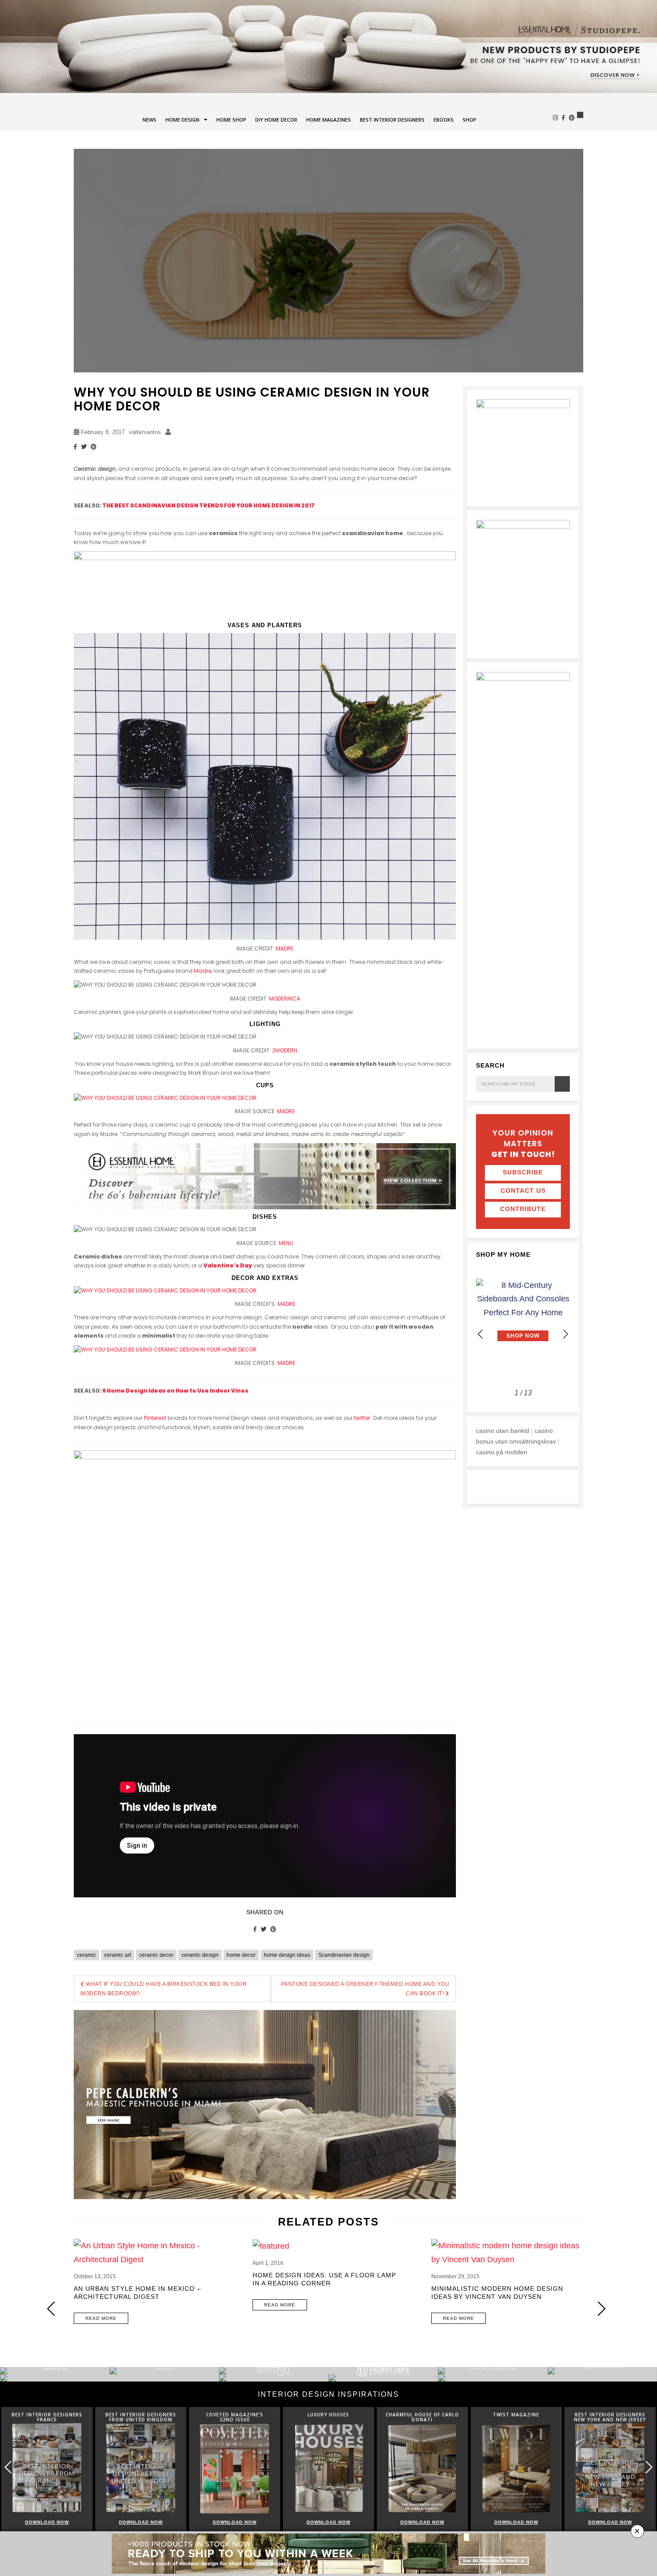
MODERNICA (285, 999)
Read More (101, 2318)
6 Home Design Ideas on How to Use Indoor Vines (175, 1391)
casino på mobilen (502, 1452)
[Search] (562, 1084)
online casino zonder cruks (514, 1485)
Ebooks (444, 120)
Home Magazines (328, 120)
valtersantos (145, 432)
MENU (286, 1243)
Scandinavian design (344, 1955)
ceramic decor (156, 1955)
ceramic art (118, 1955)
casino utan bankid (503, 1431)
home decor (241, 1955)
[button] (565, 1334)
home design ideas (287, 1955)
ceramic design (200, 1955)
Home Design (182, 120)
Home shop (231, 120)
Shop (470, 120)
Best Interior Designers (392, 120)
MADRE (285, 948)
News (150, 120)
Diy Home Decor (276, 120)
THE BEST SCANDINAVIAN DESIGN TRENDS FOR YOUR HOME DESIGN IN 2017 (208, 505)
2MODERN (285, 1050)
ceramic (86, 1955)
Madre (203, 971)
